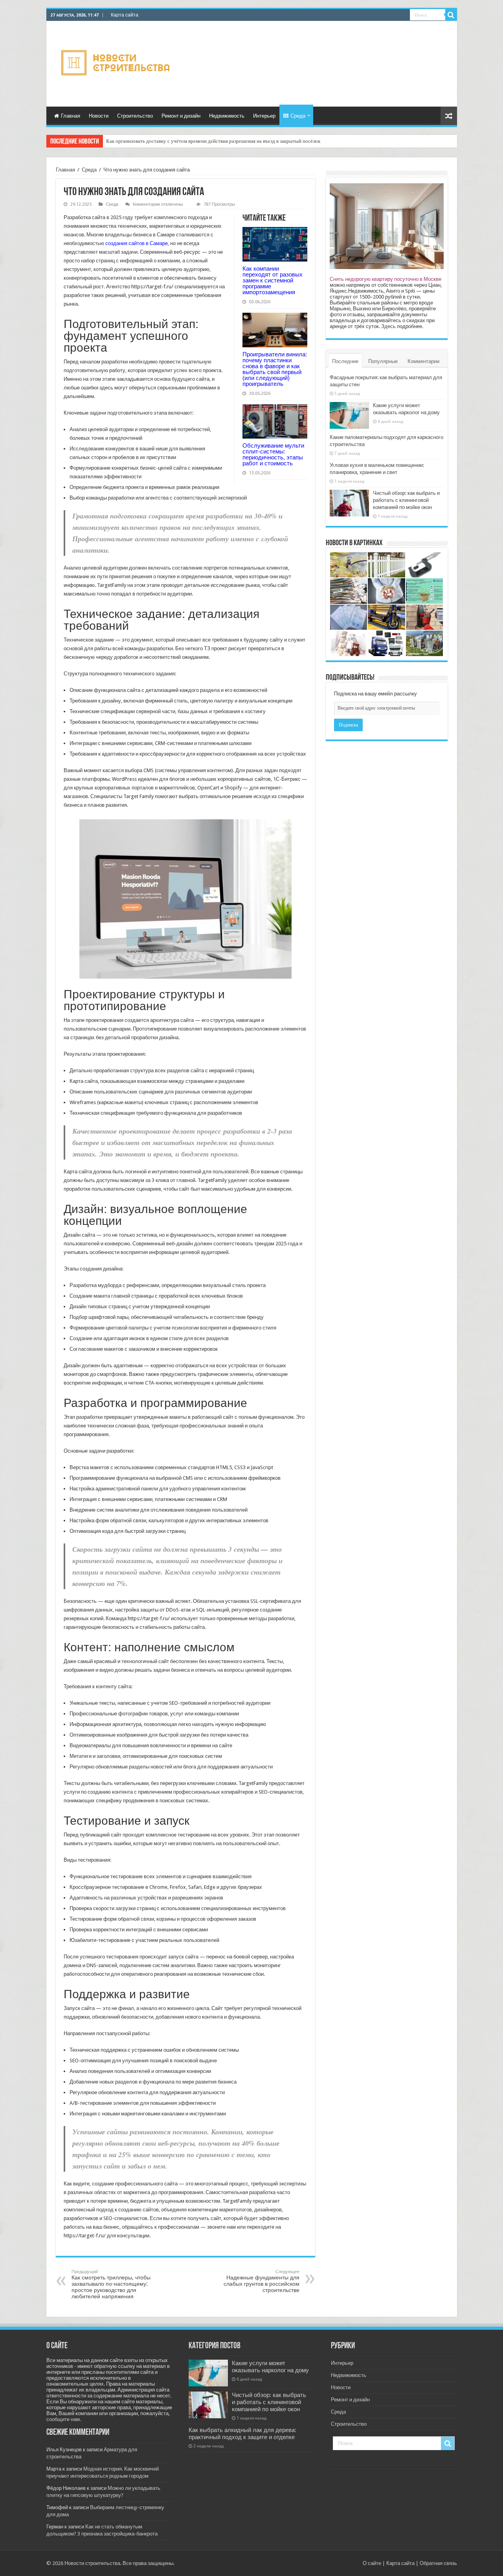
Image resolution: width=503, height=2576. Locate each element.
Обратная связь (438, 2563)
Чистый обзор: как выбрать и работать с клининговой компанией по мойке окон (406, 500)
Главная (71, 116)
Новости (99, 116)
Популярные (383, 361)
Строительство (135, 116)
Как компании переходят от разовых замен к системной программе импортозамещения (273, 280)
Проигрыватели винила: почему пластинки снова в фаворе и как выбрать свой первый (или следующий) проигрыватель (275, 369)
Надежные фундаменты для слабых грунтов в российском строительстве (262, 2281)
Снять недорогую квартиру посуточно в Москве (386, 279)
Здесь (388, 326)
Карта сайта (125, 15)
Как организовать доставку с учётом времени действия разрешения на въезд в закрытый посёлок (213, 141)
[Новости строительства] (117, 63)
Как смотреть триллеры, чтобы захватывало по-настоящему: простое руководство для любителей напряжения (111, 2284)
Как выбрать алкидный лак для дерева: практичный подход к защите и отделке (242, 2434)
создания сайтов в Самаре (137, 243)
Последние (345, 361)
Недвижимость (227, 116)
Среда (298, 116)
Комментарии (423, 361)
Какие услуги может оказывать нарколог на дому (270, 2367)
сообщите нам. (64, 2419)
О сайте (372, 2563)
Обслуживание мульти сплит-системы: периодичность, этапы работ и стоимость (273, 454)
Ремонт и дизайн (181, 116)
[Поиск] (451, 15)
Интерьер (264, 116)
